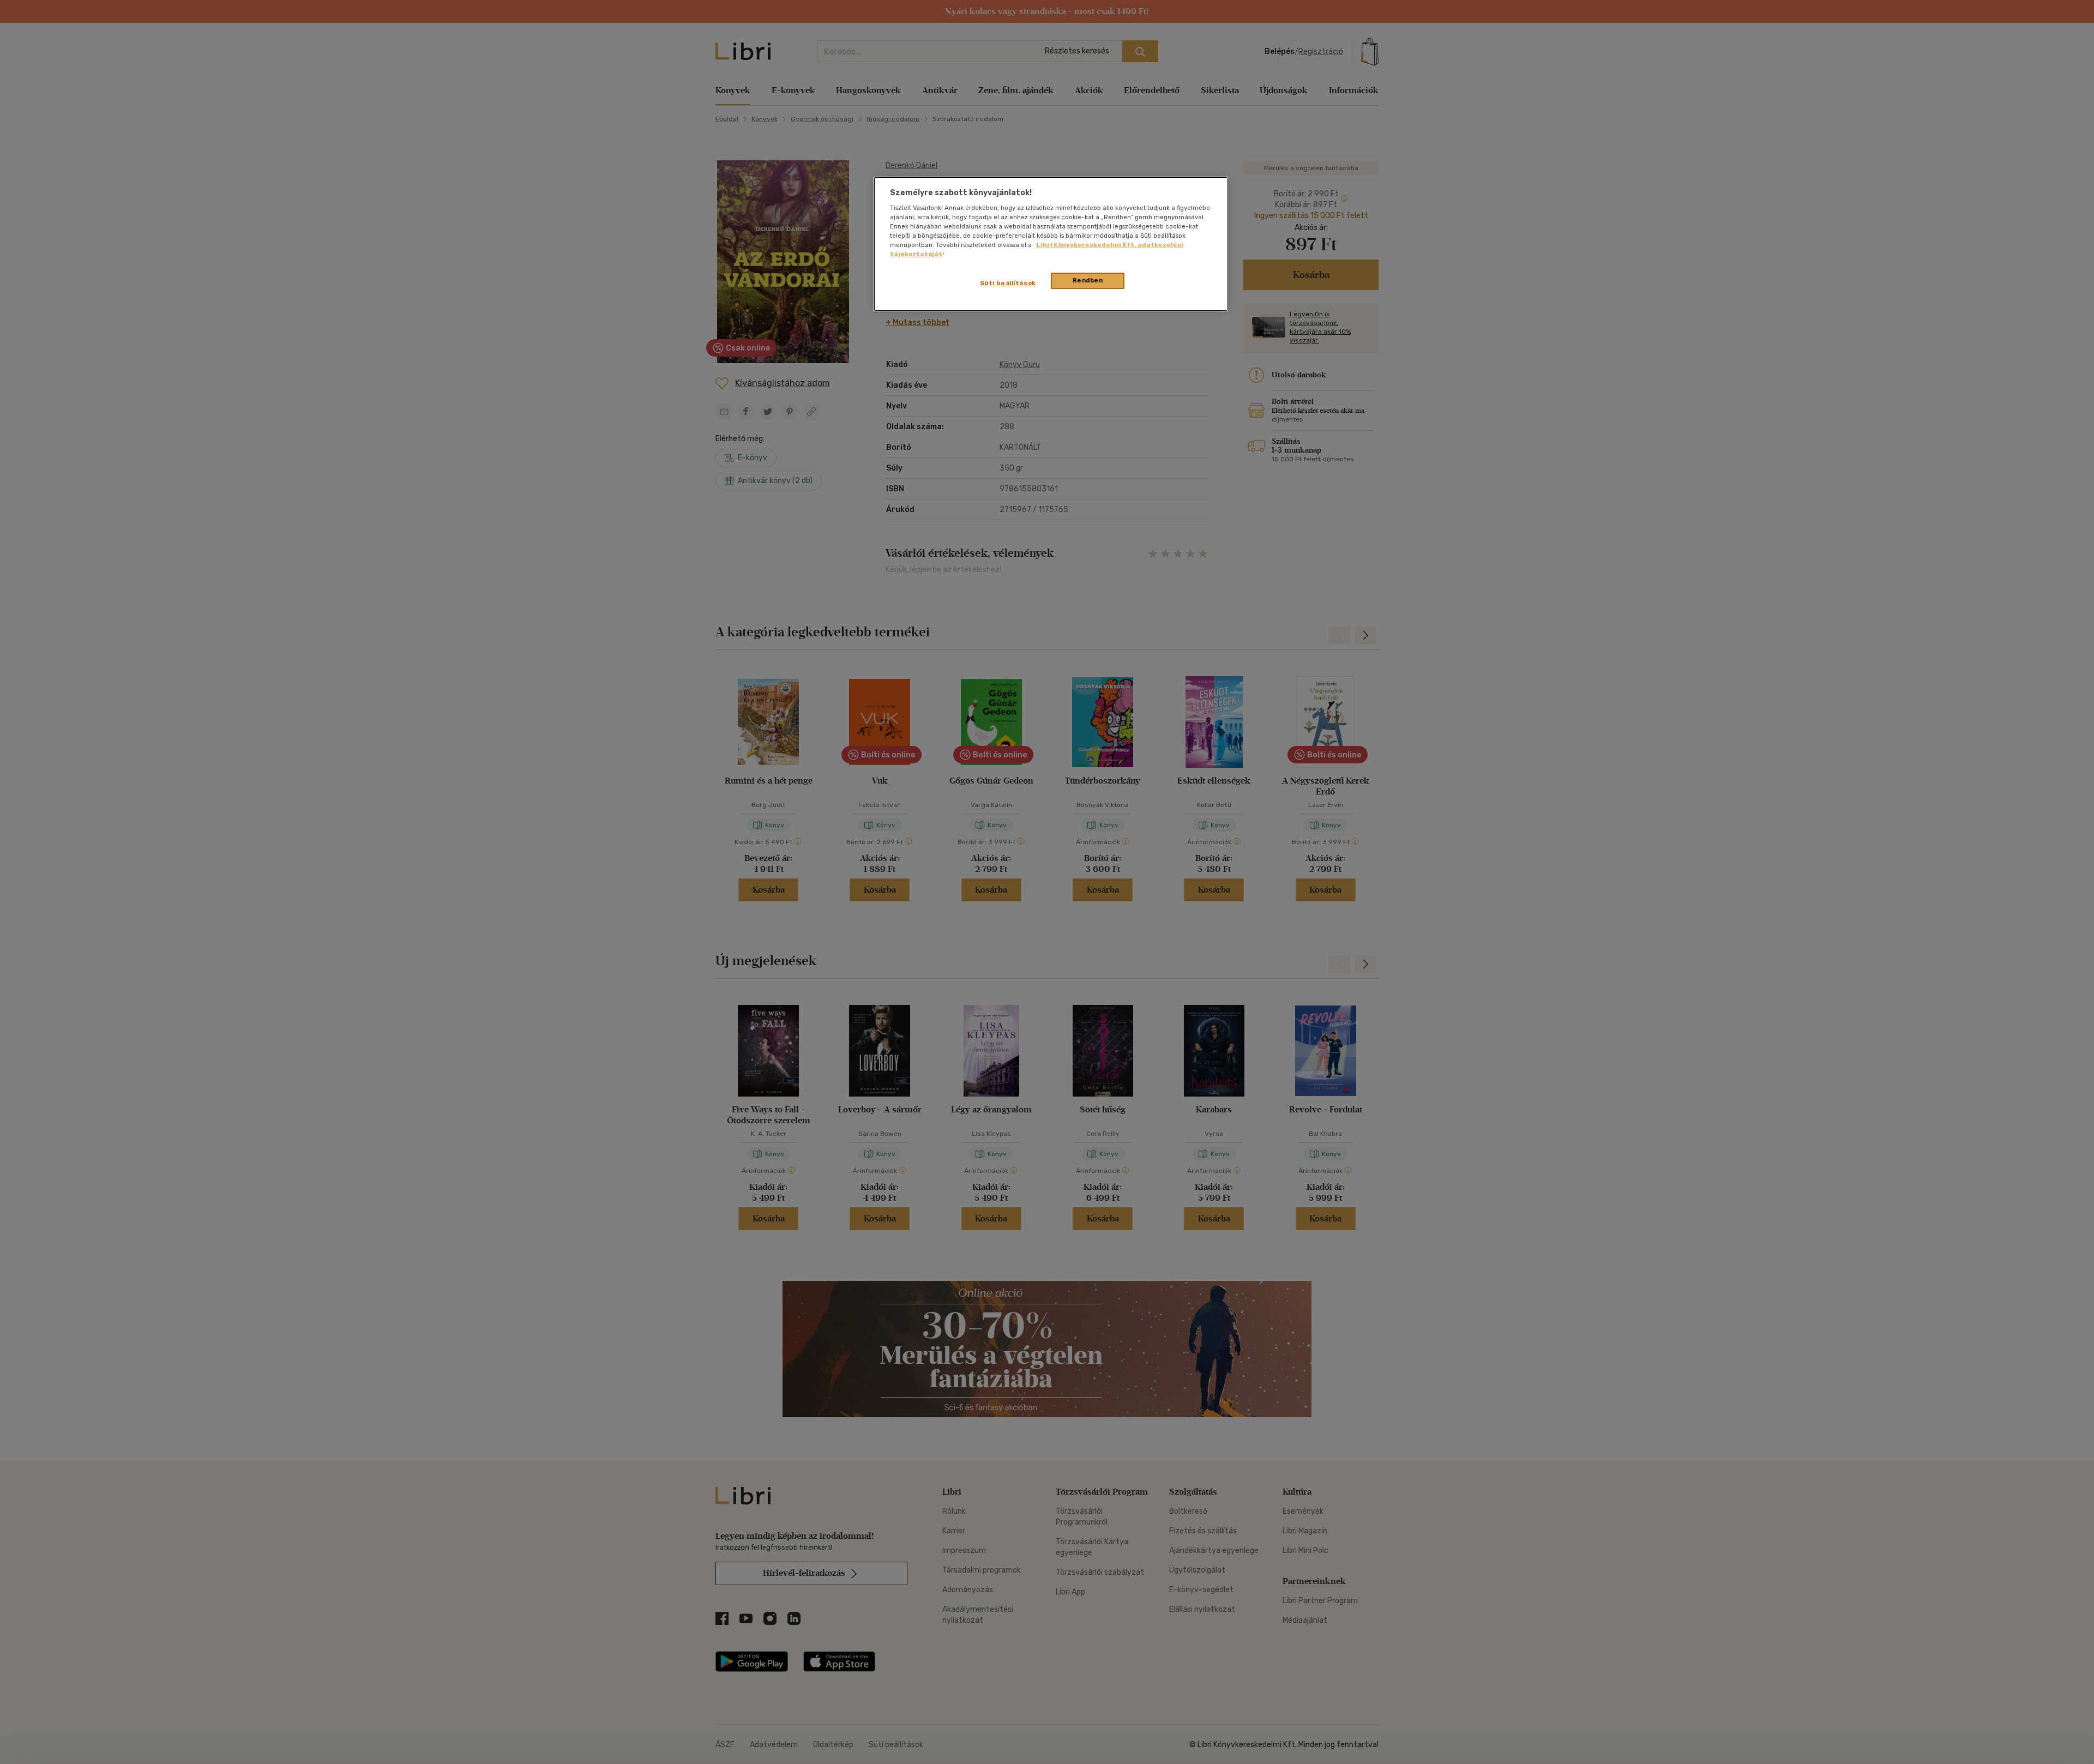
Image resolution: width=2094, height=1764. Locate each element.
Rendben (1088, 280)
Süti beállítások (1008, 283)
